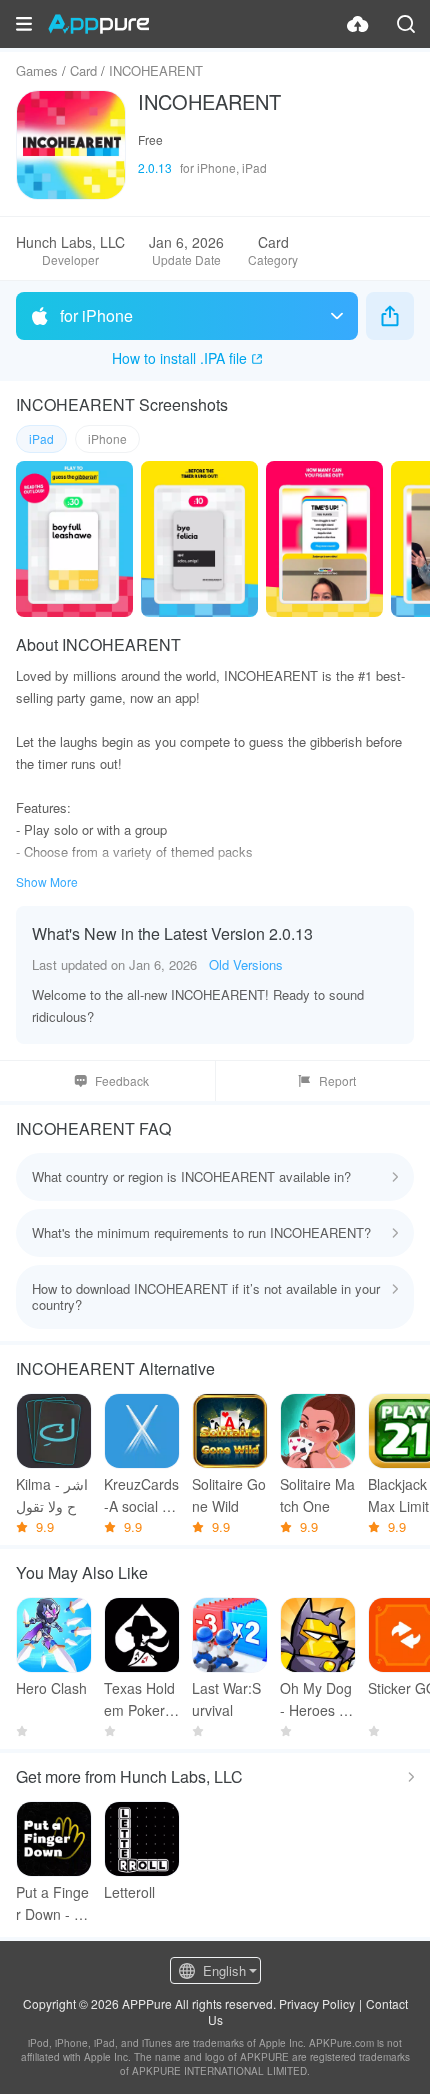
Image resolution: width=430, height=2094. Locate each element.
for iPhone (96, 315)
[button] (24, 24)
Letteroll (129, 1892)
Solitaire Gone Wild (229, 1495)
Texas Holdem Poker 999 (140, 1699)
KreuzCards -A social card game (141, 1495)
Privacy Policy (317, 2003)
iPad (41, 438)
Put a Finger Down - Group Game (53, 1903)
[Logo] (98, 24)
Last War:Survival (226, 1699)
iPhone (107, 438)
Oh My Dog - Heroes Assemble (317, 1699)
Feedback (122, 1080)
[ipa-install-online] (358, 24)
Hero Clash (51, 1688)
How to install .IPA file (179, 358)
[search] (406, 24)
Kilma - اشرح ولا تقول (52, 1495)
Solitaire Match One (317, 1495)
